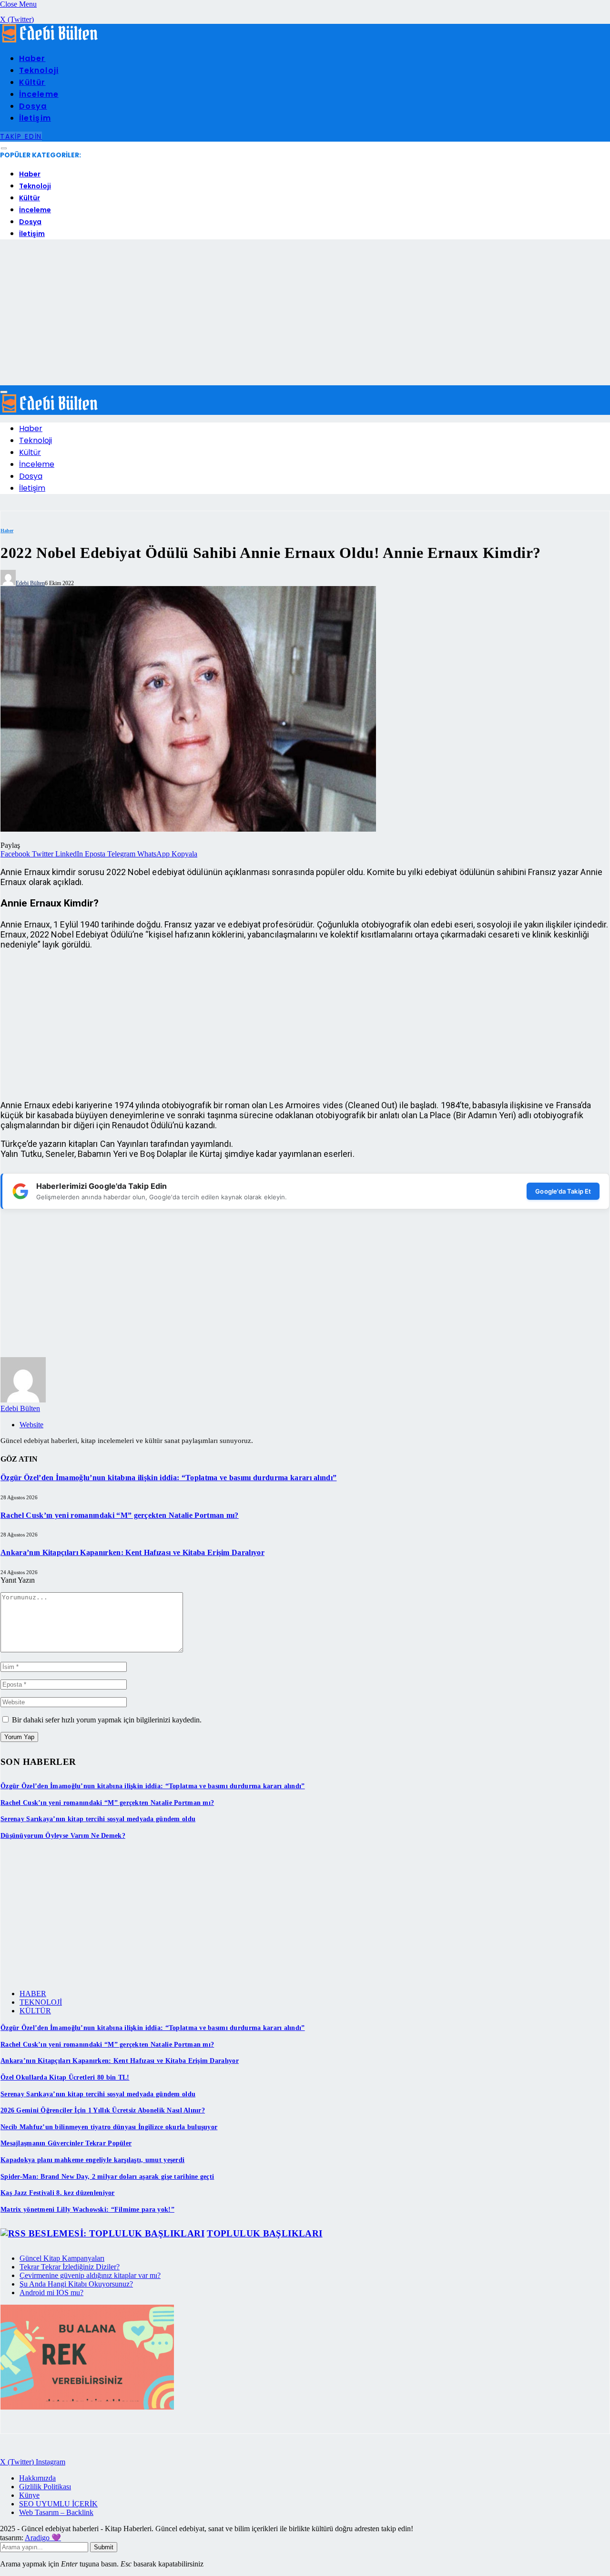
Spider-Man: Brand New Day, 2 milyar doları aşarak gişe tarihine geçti (107, 2177)
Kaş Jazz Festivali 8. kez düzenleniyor (58, 2193)
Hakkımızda (37, 2478)
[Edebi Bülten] (50, 40)
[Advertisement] (305, 314)
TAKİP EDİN (21, 136)
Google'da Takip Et (563, 1191)
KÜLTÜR (35, 2011)
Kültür (32, 82)
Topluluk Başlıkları (264, 2233)
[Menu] (4, 149)
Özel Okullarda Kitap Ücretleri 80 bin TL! (65, 2077)
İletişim (35, 118)
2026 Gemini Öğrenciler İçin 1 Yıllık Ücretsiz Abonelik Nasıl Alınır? (103, 2110)
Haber (32, 58)
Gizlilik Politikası (45, 2487)
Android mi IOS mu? (51, 2293)
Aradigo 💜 (43, 2538)
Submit (104, 2547)
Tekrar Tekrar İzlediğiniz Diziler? (70, 2267)
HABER (33, 1994)
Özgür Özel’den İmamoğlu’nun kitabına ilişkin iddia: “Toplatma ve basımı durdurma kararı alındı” (168, 1478)
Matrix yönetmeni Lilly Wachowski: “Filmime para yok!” (87, 2210)
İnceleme (39, 94)
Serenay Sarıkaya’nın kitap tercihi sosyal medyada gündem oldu (98, 1819)
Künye (29, 2495)
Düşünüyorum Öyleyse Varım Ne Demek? (63, 1836)
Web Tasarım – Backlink (56, 2512)
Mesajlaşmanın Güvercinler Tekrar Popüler (66, 2143)
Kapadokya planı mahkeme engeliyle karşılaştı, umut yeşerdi (92, 2160)
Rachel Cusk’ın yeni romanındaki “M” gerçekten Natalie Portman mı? (120, 1515)
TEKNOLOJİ (41, 2002)
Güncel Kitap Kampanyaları (62, 2258)
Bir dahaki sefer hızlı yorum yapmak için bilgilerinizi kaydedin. (107, 1720)
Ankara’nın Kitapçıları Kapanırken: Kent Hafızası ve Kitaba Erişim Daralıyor (132, 1552)
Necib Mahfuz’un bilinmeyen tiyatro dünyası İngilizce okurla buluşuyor (109, 2127)
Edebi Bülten (30, 583)
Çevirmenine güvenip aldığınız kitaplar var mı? (90, 2275)
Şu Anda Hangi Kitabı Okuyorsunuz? (76, 2284)
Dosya (33, 106)
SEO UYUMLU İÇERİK (58, 2504)
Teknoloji (39, 70)
